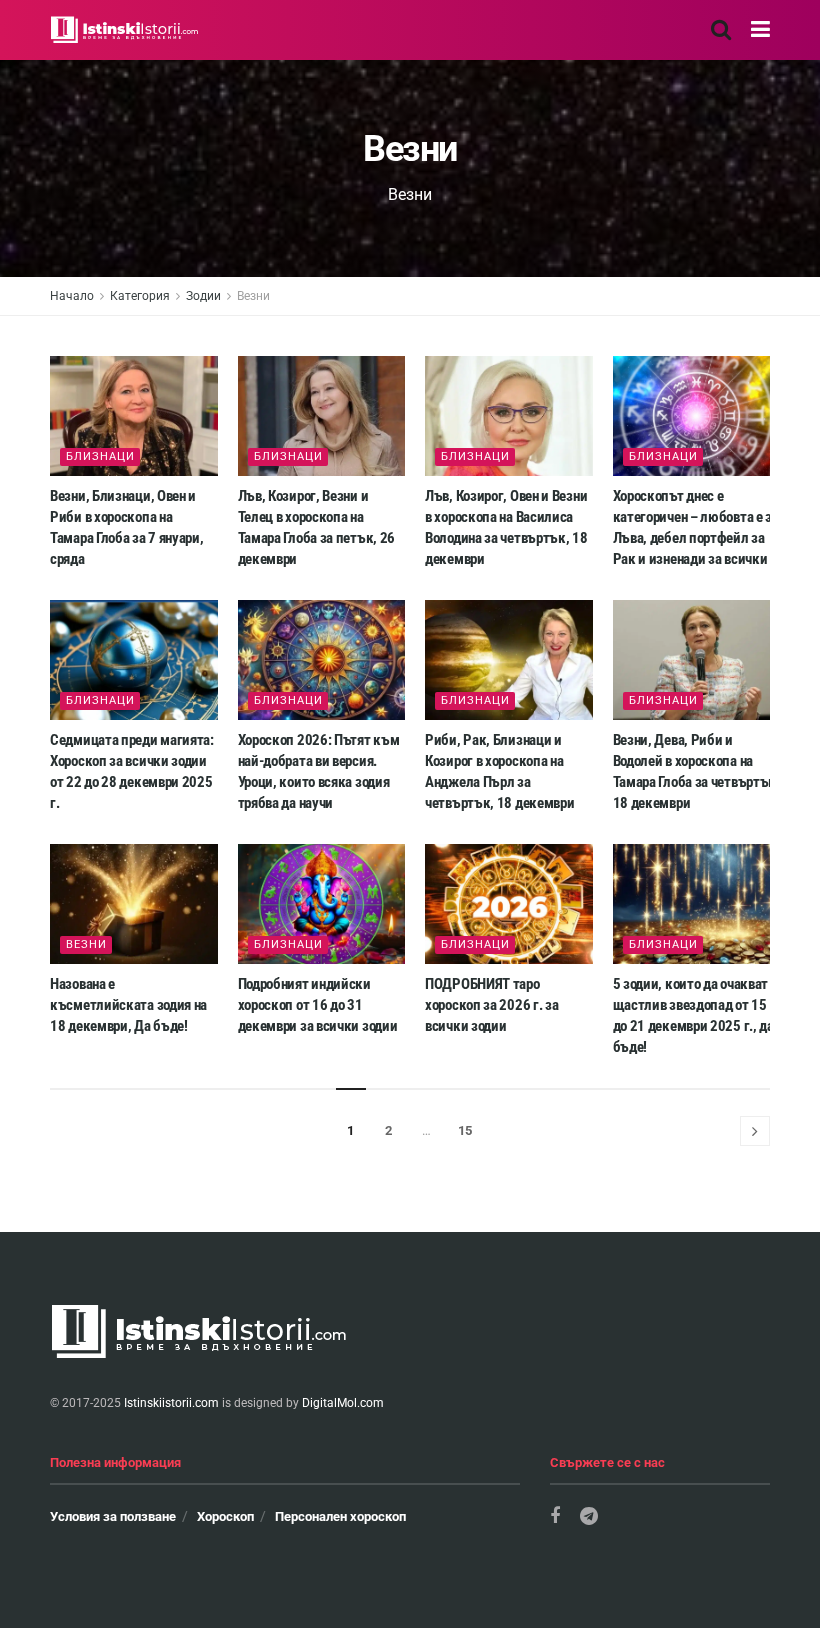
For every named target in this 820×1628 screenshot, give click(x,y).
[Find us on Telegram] (589, 1516)
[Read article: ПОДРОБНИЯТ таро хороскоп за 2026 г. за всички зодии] (509, 904)
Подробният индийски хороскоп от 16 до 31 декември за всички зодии (318, 1005)
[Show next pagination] (755, 1131)
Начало (72, 296)
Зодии (203, 296)
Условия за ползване (113, 1516)
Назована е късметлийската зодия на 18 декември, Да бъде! (128, 1005)
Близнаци (100, 456)
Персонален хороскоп (340, 1516)
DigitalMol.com (343, 1403)
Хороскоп (225, 1516)
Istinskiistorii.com (171, 1403)
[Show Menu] (760, 30)
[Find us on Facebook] (555, 1516)
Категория (140, 296)
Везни (253, 296)
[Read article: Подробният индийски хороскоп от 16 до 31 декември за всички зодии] (322, 904)
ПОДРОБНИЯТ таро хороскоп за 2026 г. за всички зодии (491, 1005)
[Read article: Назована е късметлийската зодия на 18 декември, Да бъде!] (134, 904)
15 (465, 1130)
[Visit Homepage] (125, 30)
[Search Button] (721, 30)
